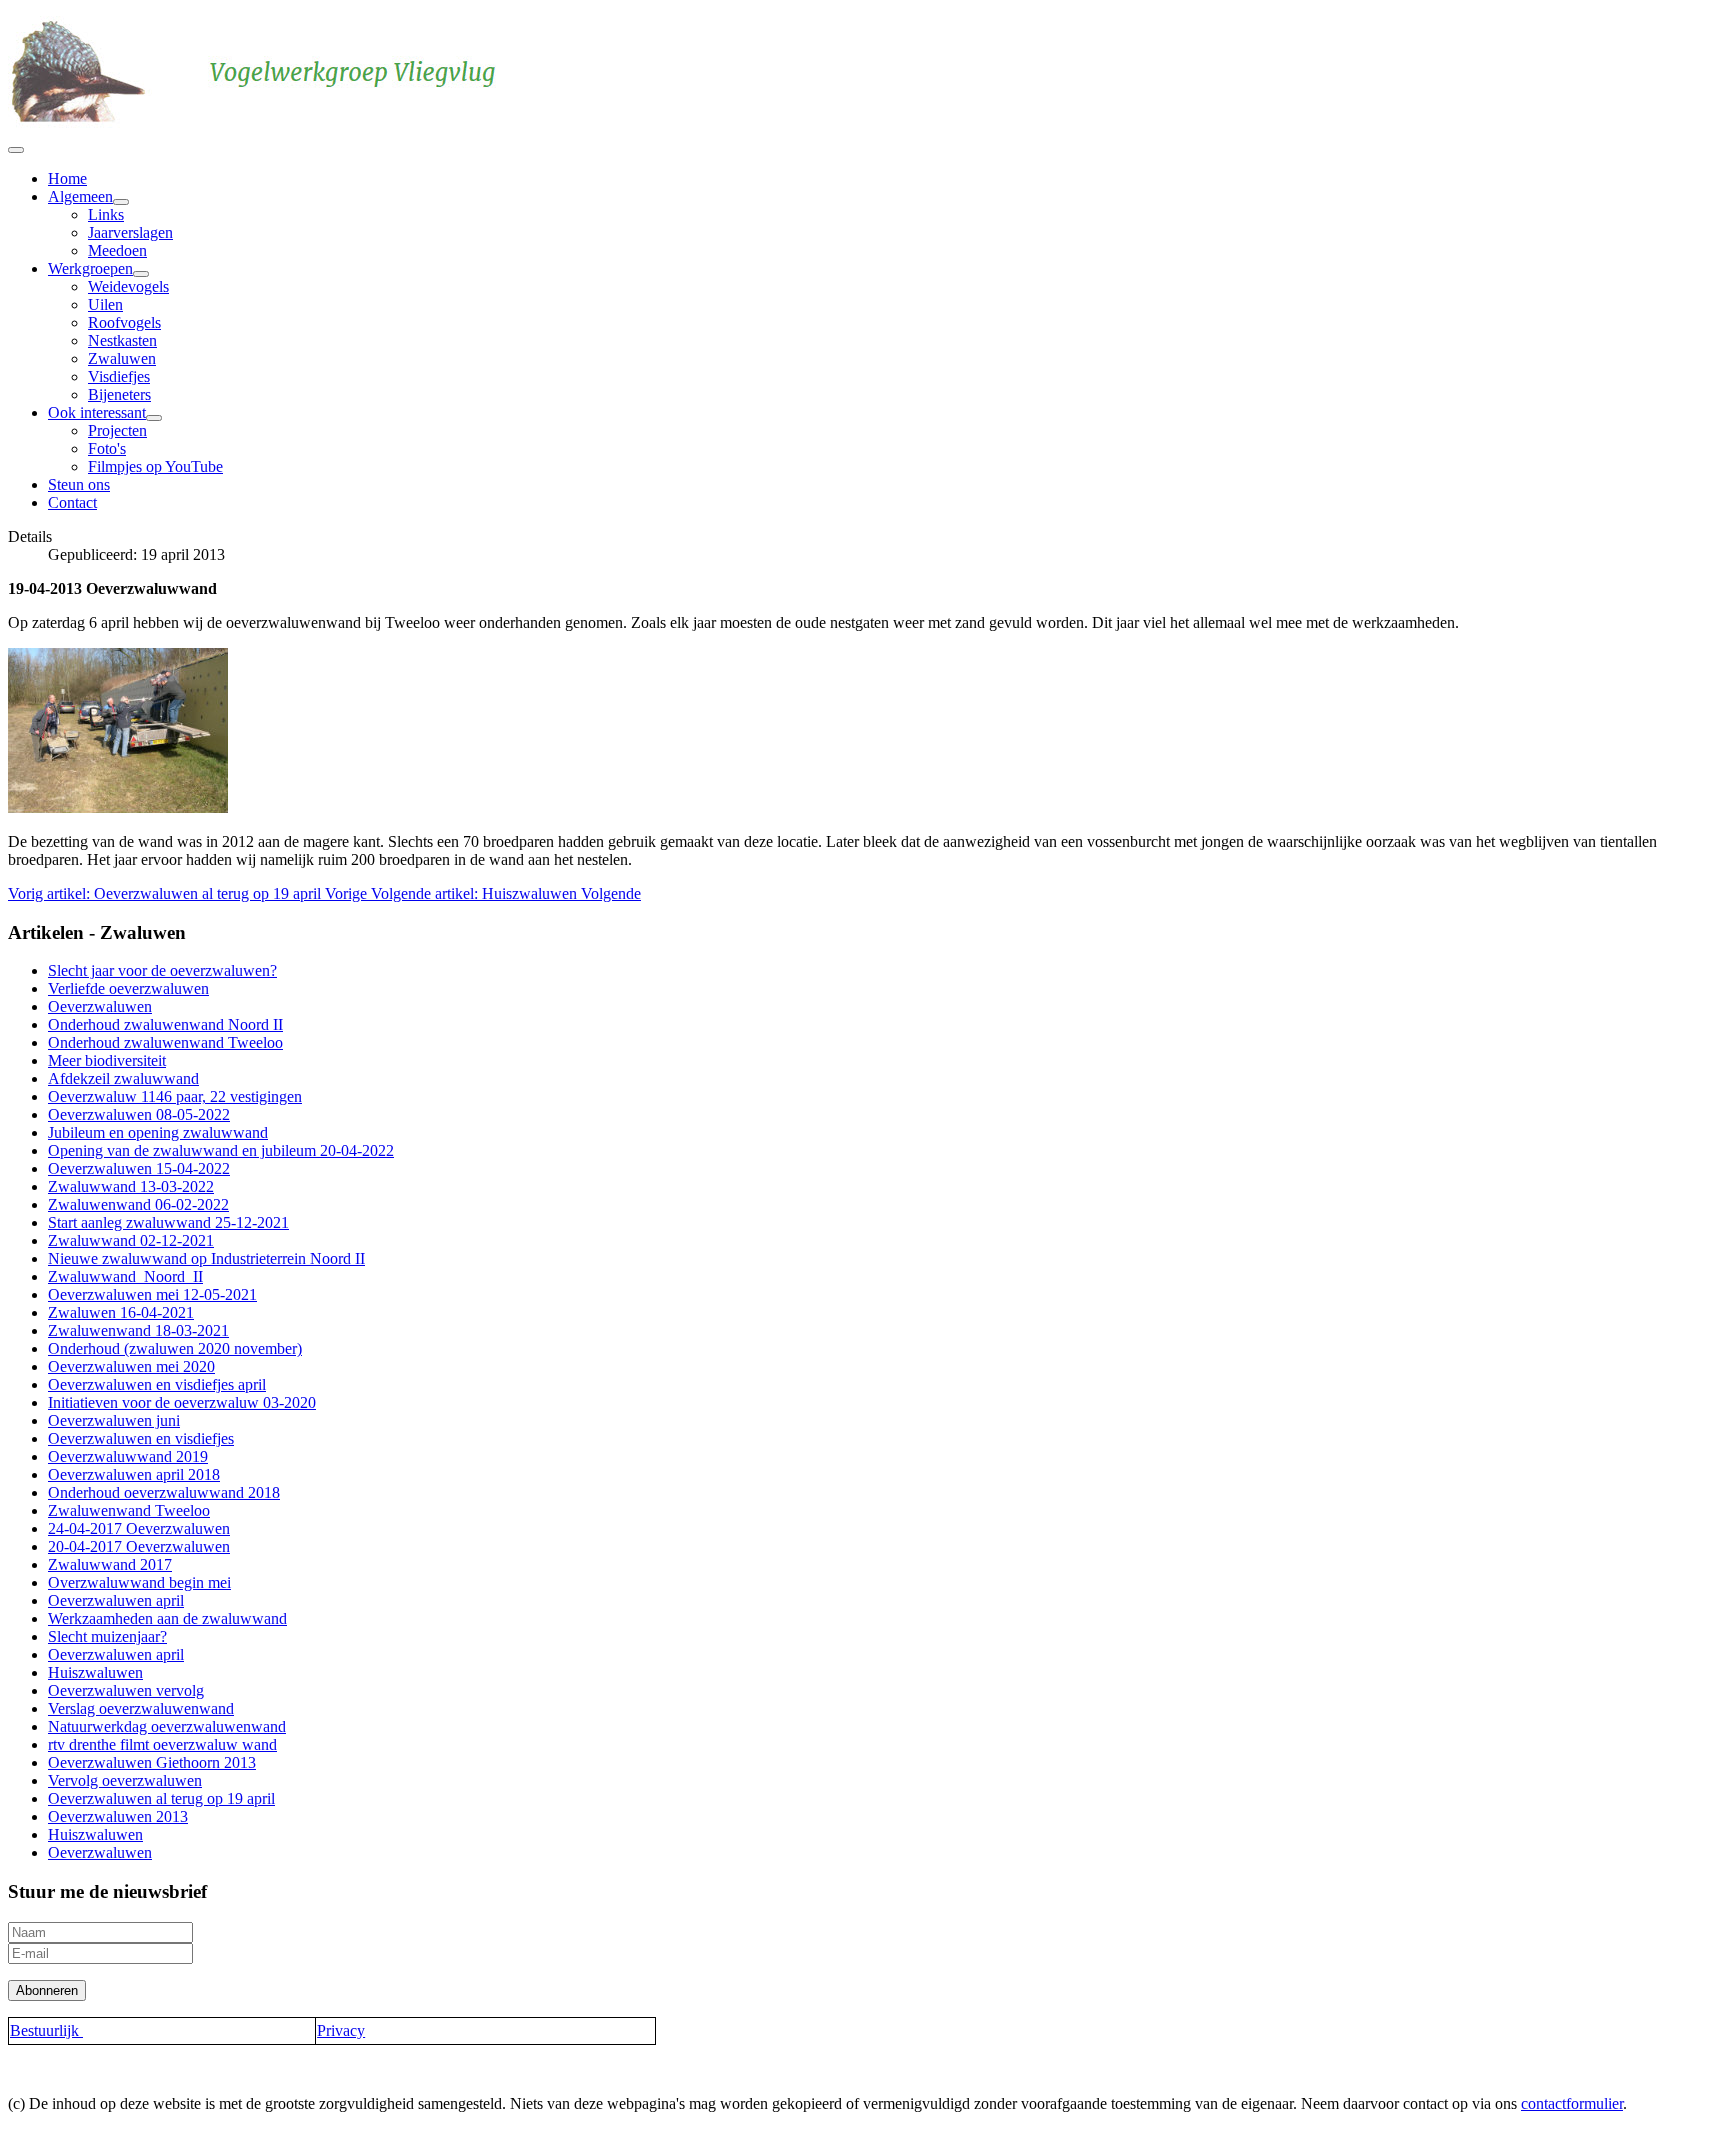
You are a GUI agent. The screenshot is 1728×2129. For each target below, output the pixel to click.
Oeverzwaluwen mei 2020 (131, 1366)
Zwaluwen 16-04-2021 (121, 1312)
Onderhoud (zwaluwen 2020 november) (175, 1348)
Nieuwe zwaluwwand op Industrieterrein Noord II (206, 1258)
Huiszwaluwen (95, 1672)
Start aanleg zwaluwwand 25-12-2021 (168, 1222)
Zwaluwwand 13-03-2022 (131, 1186)
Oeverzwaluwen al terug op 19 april (161, 1798)
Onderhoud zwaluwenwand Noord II (165, 1024)
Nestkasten (122, 340)
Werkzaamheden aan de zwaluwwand (167, 1618)
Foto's (107, 448)
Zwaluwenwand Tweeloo (129, 1510)
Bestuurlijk (46, 2030)
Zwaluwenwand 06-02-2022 (138, 1204)
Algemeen (80, 196)
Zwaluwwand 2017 (110, 1564)
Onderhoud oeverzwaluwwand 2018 (164, 1492)
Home (67, 178)
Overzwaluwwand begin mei (139, 1582)
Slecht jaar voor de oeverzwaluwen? (162, 970)
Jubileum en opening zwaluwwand (158, 1132)
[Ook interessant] (154, 418)
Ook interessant (97, 412)
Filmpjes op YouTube (155, 466)
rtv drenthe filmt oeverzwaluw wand (162, 1744)
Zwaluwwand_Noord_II (125, 1276)
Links (106, 214)
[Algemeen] (121, 202)
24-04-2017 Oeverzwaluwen (139, 1528)
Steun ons (79, 484)
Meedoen (117, 250)
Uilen (105, 304)
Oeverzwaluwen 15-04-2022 (139, 1168)
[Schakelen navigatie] (16, 150)
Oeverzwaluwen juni (114, 1420)
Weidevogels (128, 286)
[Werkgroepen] (141, 274)
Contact (72, 502)
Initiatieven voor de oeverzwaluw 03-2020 (182, 1402)
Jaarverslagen (130, 232)
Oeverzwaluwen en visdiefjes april (157, 1384)
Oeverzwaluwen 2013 (118, 1816)
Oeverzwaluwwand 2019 (128, 1456)
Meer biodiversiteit (107, 1060)
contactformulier (1572, 2103)
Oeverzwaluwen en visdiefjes (141, 1438)
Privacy (341, 2030)
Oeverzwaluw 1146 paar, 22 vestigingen (175, 1096)
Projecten (117, 430)
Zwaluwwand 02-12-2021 (131, 1240)
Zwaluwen (122, 358)
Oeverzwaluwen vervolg (126, 1690)
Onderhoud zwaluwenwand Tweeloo (165, 1042)
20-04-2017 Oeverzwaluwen (139, 1546)
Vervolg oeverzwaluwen (125, 1780)
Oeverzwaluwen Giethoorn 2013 (152, 1762)
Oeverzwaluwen (100, 1006)
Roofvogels (124, 322)
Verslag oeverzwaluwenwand (141, 1708)
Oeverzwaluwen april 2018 (134, 1474)
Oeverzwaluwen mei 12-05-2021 (152, 1294)
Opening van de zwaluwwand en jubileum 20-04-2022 (221, 1150)
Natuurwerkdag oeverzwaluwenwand (167, 1726)
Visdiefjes (119, 376)
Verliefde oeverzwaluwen (128, 988)
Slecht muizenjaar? (107, 1636)
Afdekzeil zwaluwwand (123, 1078)
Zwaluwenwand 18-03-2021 (138, 1330)
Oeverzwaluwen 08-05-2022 (139, 1114)
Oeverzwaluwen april (116, 1600)
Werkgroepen (90, 268)
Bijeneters (119, 394)
